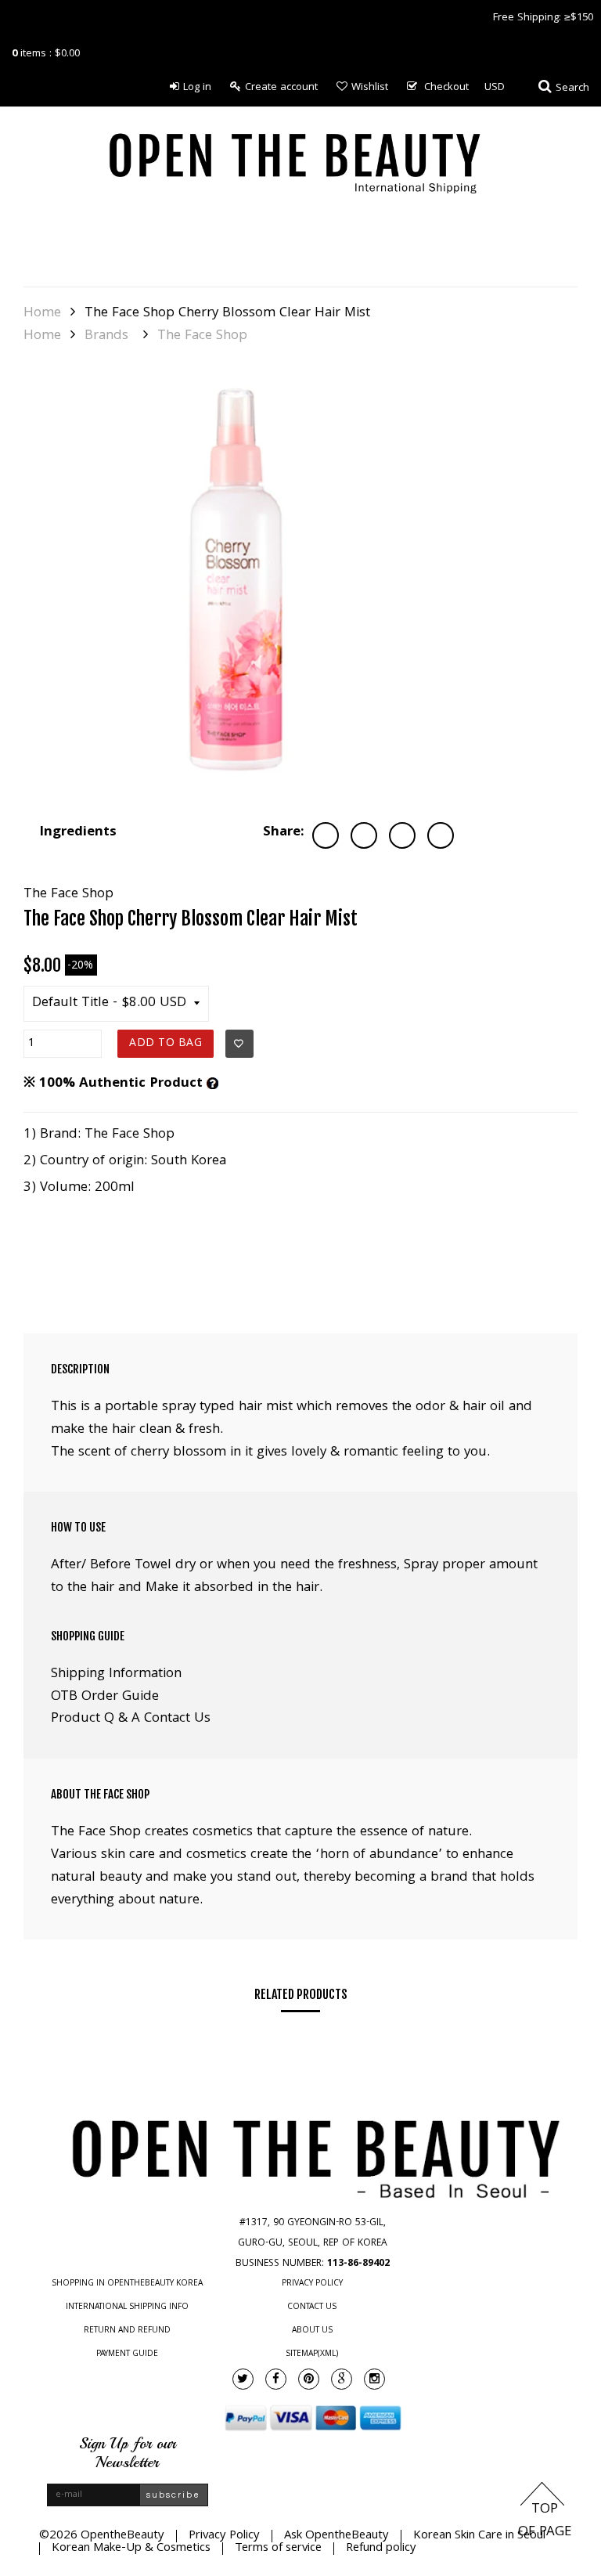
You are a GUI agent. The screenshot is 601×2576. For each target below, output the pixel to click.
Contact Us (312, 2307)
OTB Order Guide (105, 1697)
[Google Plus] (342, 2379)
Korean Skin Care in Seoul (479, 2536)
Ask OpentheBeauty (336, 2536)
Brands (106, 337)
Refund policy (381, 2549)
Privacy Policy (312, 2284)
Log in (197, 88)
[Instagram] (374, 2379)
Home (42, 314)
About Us (312, 2331)
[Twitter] (243, 2379)
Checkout (446, 88)
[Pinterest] (309, 2379)
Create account (281, 88)
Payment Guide (127, 2354)
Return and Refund (127, 2331)
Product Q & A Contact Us (131, 1719)
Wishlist (370, 88)
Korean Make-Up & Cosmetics (131, 2549)
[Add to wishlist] (239, 1044)
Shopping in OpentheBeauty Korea (127, 2284)
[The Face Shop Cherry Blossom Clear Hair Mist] (243, 587)
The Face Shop (202, 337)
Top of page (545, 2521)
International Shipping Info (127, 2307)
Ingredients (78, 833)
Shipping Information (116, 1674)
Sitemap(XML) (312, 2354)
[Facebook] (276, 2379)
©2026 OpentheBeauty (102, 2536)
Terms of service (278, 2549)
